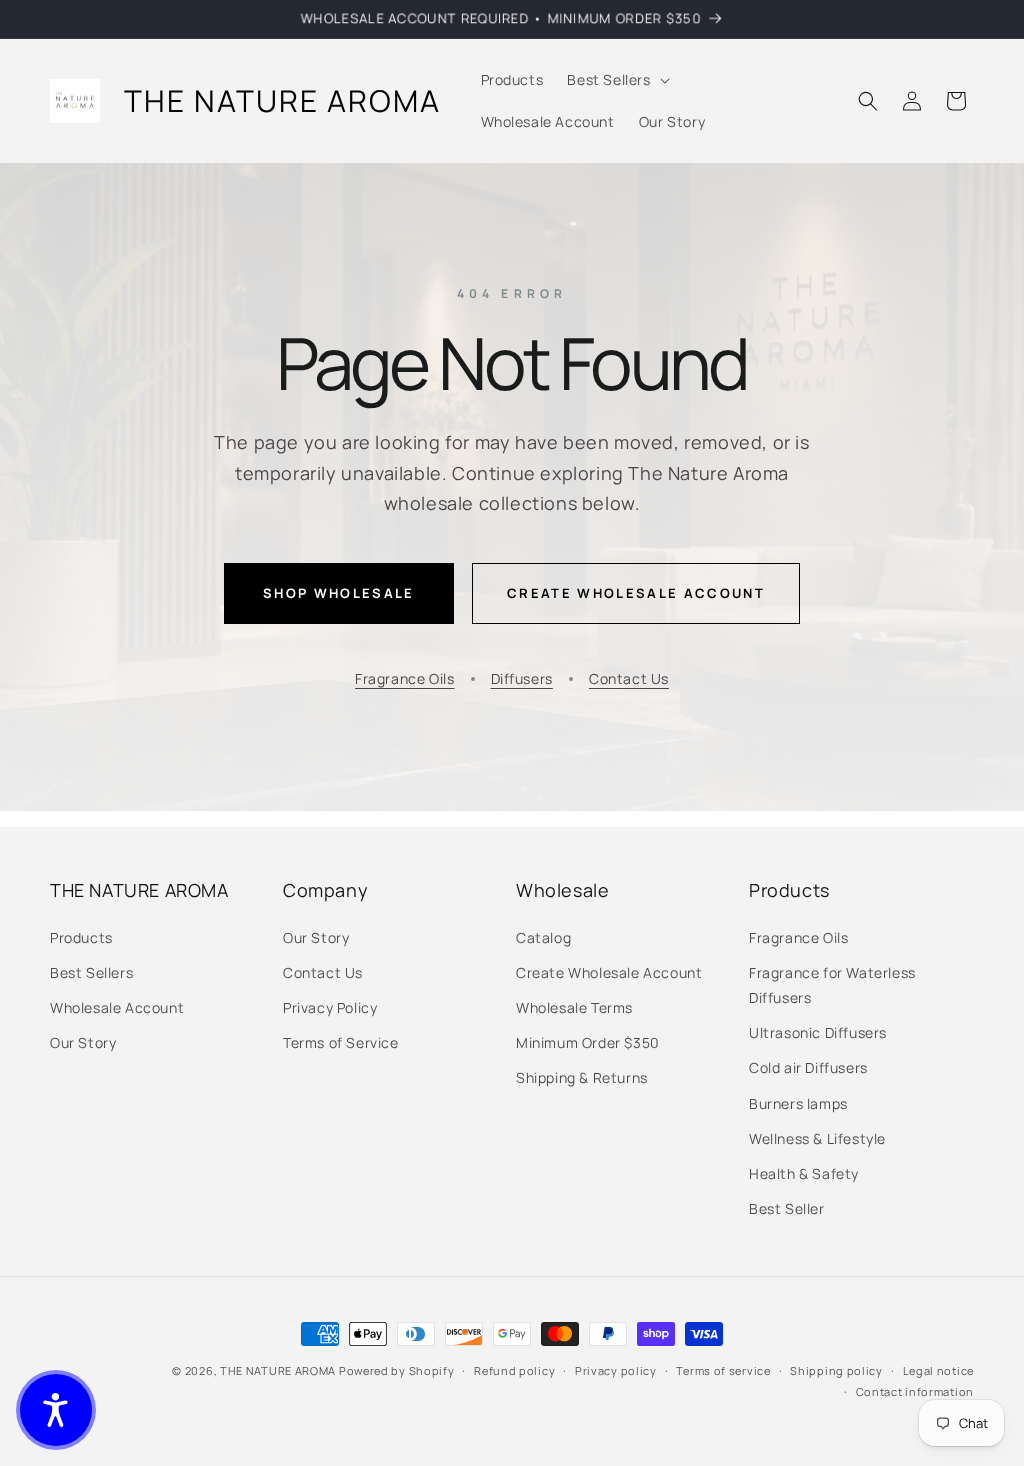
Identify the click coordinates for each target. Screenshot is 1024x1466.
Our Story (83, 1042)
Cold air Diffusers (808, 1067)
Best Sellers (91, 972)
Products (81, 937)
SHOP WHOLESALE (339, 593)
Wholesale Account (117, 1007)
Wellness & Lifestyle (817, 1138)
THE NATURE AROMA (278, 1370)
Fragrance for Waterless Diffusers (832, 985)
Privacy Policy (330, 1007)
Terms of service (723, 1370)
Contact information (915, 1391)
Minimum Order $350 (588, 1042)
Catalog (543, 937)
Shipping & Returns (582, 1077)
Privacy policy (616, 1370)
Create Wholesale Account (609, 972)
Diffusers (522, 678)
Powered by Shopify (397, 1370)
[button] (616, 80)
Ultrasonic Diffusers (818, 1032)
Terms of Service (341, 1042)
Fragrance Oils (404, 678)
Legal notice (938, 1370)
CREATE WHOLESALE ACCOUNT (636, 593)
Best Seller (787, 1208)
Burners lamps (798, 1103)
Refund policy (514, 1370)
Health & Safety (804, 1173)
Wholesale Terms (574, 1007)
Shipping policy (836, 1370)
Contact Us (629, 678)
